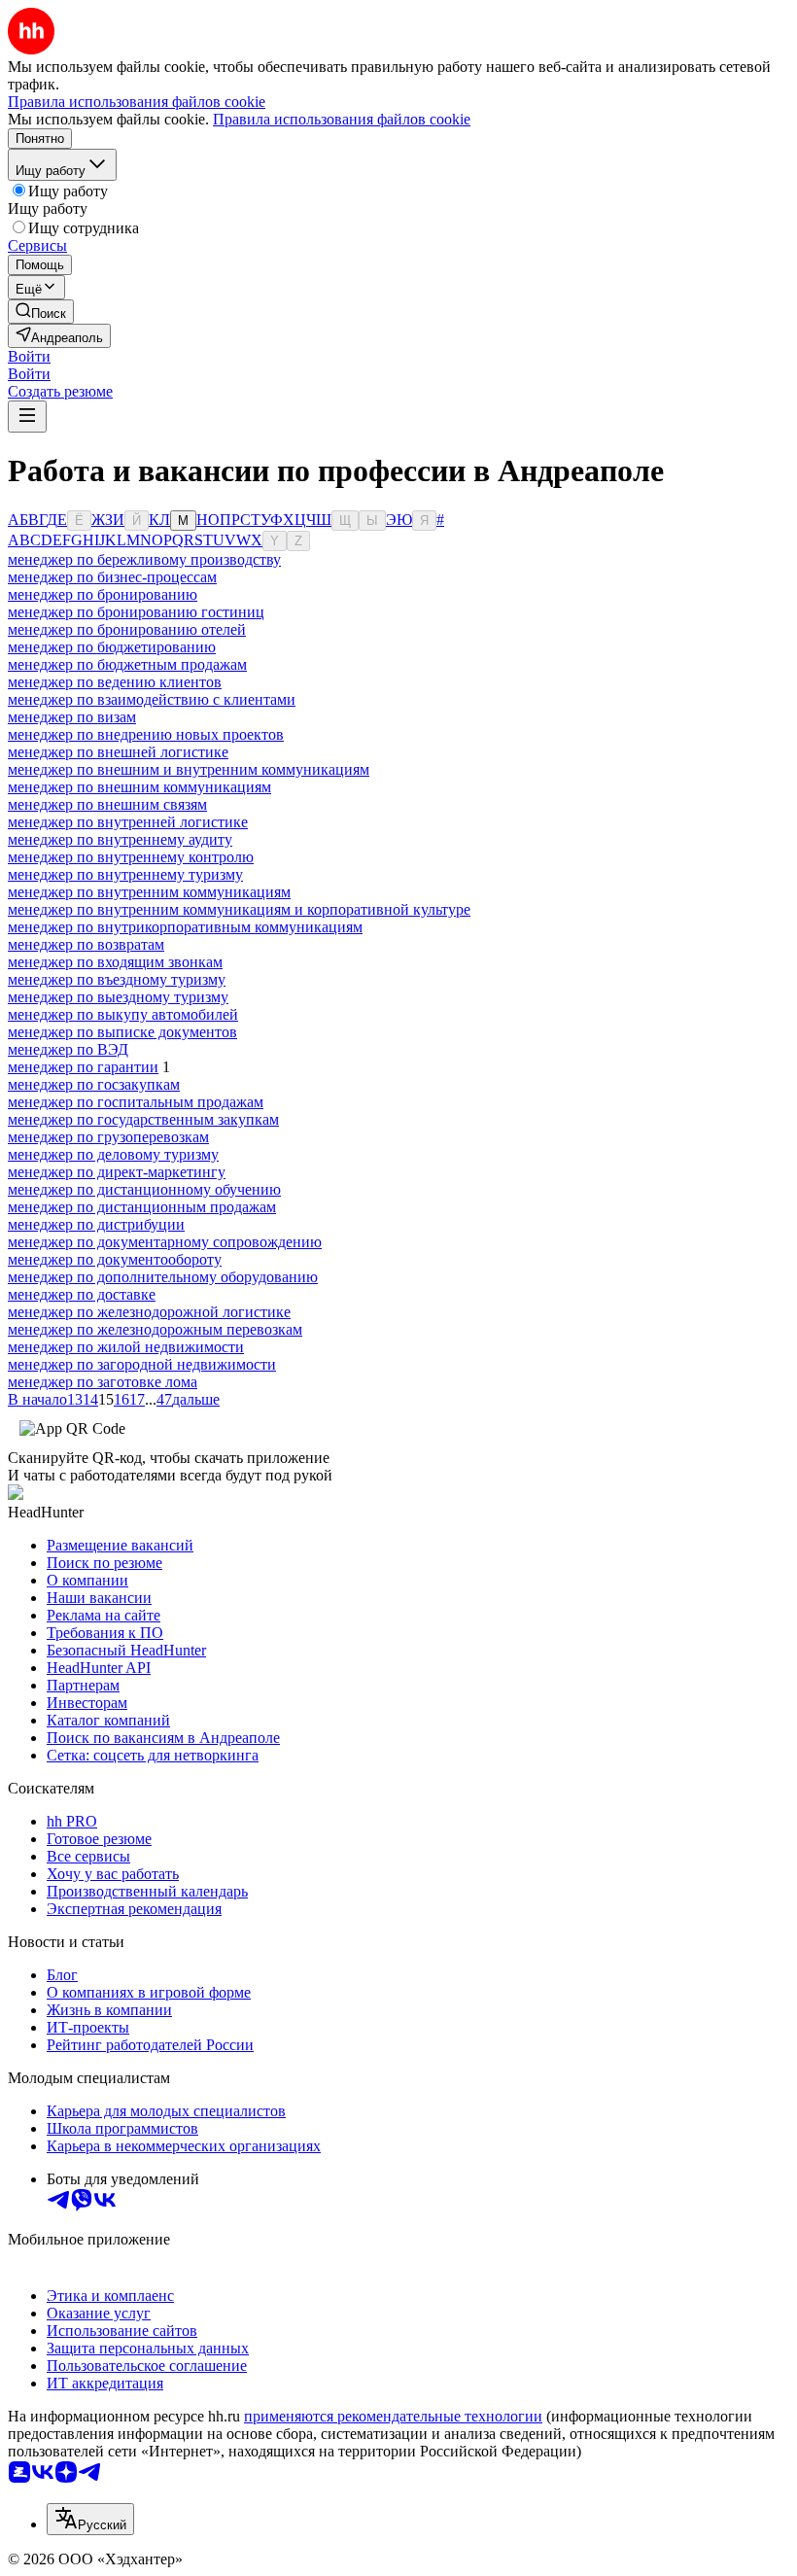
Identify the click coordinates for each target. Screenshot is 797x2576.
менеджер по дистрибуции (96, 1224)
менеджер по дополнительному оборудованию (163, 1277)
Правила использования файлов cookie (342, 119)
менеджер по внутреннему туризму (125, 874)
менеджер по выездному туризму (118, 997)
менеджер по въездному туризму (117, 979)
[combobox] (90, 2519)
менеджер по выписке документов (122, 1032)
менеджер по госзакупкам (94, 1084)
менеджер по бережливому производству (144, 559)
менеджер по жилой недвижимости (126, 1347)
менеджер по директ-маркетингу (117, 1172)
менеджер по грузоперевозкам (108, 1137)
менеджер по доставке (82, 1294)
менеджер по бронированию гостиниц (136, 612)
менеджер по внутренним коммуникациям (149, 892)
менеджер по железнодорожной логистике (149, 1312)
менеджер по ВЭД (68, 1049)
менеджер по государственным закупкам (143, 1119)
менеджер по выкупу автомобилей (123, 1014)
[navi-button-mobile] (27, 417)
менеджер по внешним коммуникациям (139, 787)
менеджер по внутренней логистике (128, 822)
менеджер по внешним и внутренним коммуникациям (189, 769)
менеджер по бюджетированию (112, 647)
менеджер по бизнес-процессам (112, 577)
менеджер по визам (72, 717)
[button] (29, 356)
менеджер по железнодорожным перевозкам (155, 1329)
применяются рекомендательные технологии (393, 2416)
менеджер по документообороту (115, 1259)
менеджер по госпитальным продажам (136, 1102)
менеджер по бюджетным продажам (127, 664)
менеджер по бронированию (103, 594)
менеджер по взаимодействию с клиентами (152, 699)
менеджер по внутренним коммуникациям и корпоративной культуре (239, 909)
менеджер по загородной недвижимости (142, 1364)
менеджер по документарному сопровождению (165, 1242)
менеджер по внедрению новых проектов (146, 734)
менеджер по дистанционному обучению (144, 1189)
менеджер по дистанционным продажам (142, 1207)
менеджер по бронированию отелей (127, 629)
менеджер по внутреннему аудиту (120, 839)
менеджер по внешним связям (107, 804)
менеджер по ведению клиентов (115, 682)
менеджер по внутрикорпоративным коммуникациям (185, 927)
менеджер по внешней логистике (118, 752)
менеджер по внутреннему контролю (131, 857)
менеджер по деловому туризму (113, 1154)
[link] (41, 312)
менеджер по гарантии (83, 1067)
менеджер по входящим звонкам (115, 962)
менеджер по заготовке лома (103, 1382)
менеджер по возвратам (86, 944)
